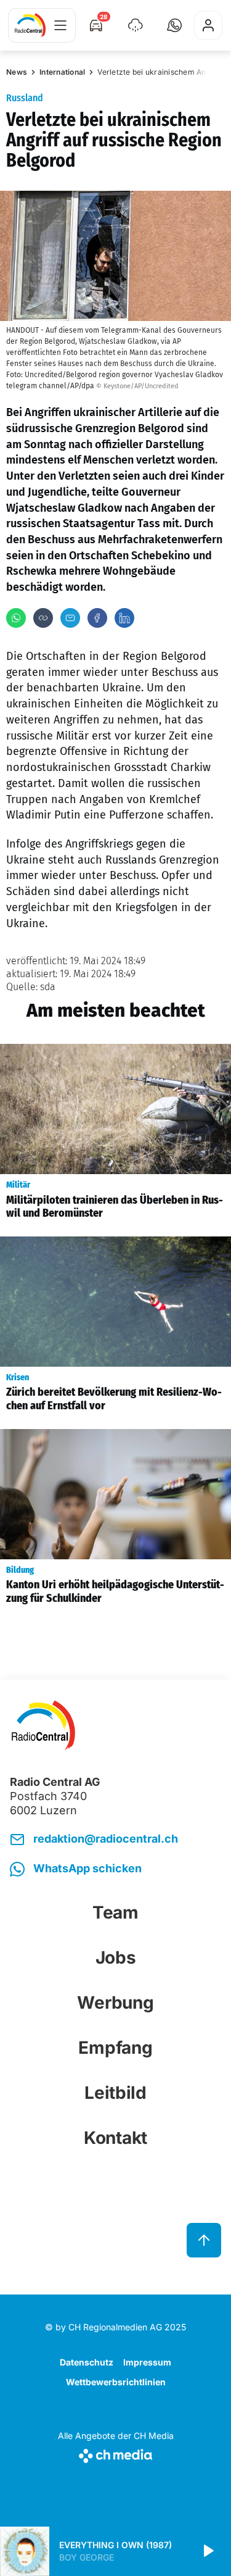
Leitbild (115, 2093)
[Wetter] (136, 25)
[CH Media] (116, 2453)
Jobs (116, 1957)
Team (115, 1912)
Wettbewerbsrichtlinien (116, 2382)
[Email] (70, 618)
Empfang (115, 2048)
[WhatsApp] (16, 618)
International (62, 72)
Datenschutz (87, 2362)
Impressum (147, 2362)
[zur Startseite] (30, 25)
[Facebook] (97, 618)
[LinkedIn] (124, 618)
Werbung (115, 2003)
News (17, 72)
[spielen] (208, 2551)
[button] (174, 25)
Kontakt (115, 2138)
